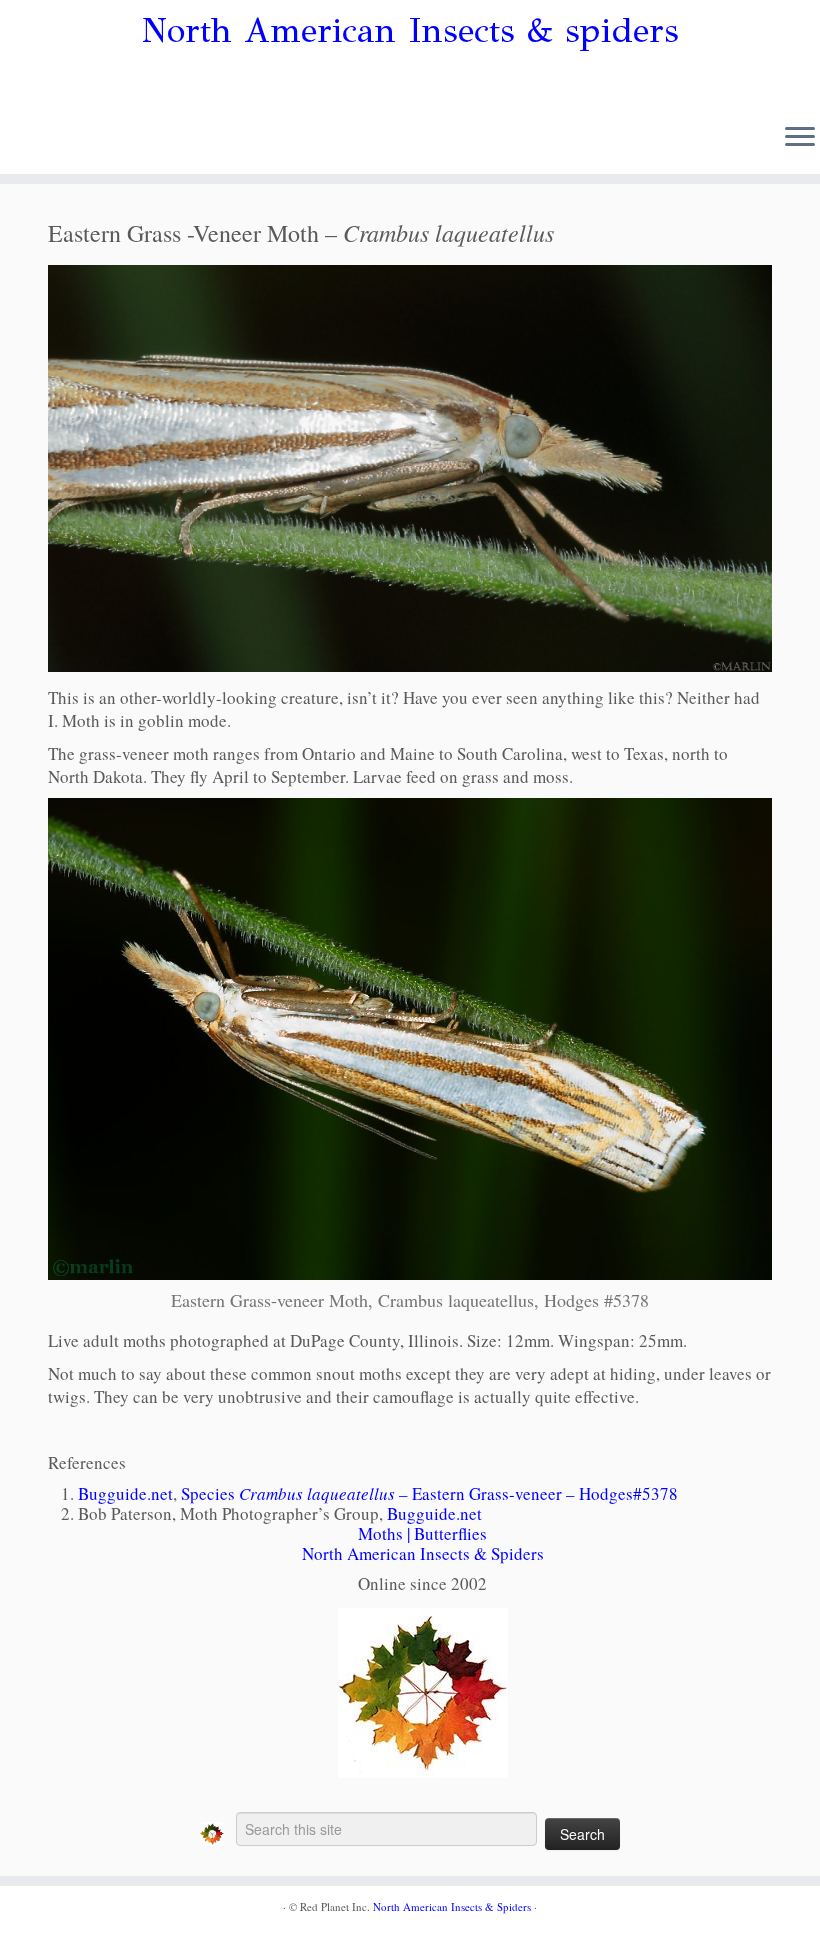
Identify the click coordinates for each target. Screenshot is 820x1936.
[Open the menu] (800, 138)
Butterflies (450, 1533)
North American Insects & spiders (410, 31)
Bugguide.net (125, 1493)
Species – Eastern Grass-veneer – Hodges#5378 (429, 1493)
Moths (380, 1533)
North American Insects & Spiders (423, 1553)
